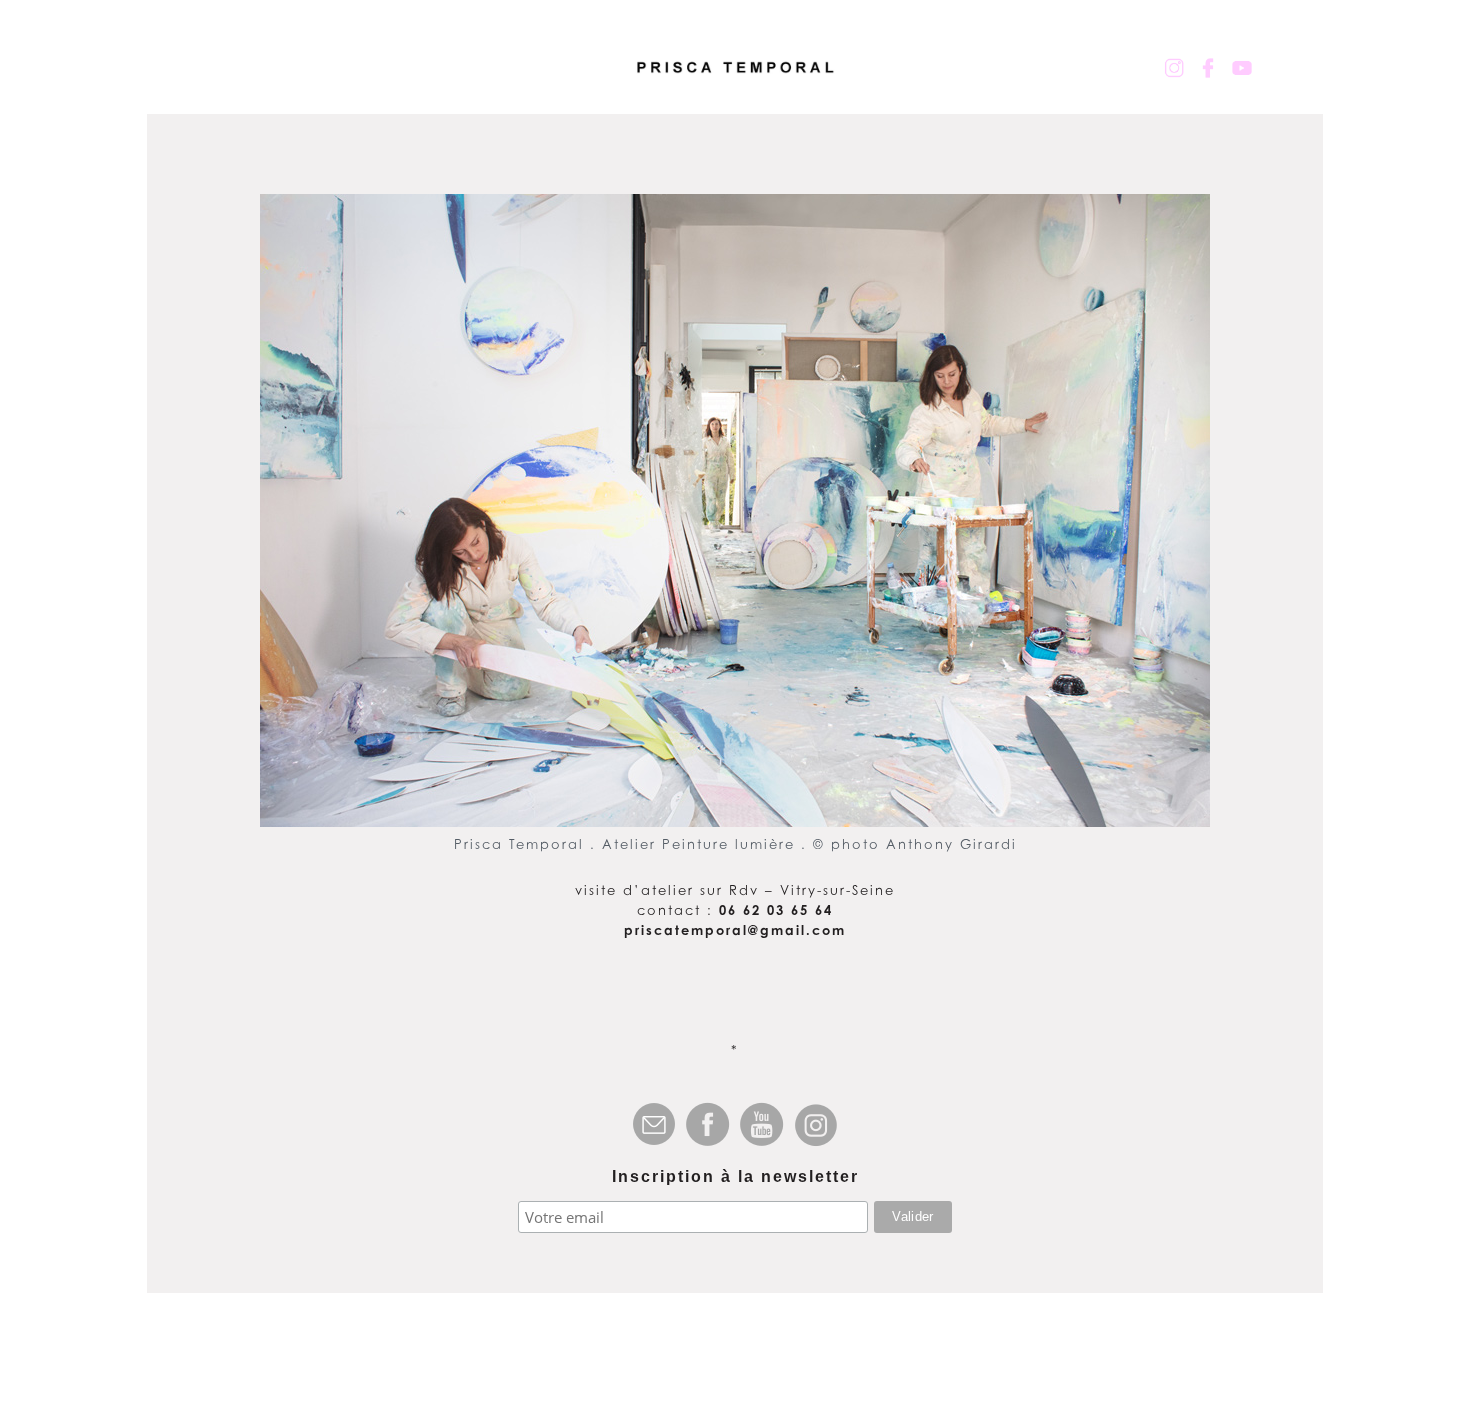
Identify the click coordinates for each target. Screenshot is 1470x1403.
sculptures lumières (446, 84)
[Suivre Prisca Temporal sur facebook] (1208, 68)
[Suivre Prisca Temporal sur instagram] (1174, 68)
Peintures (277, 84)
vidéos (994, 84)
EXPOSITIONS (781, 84)
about (1089, 84)
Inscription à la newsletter (735, 1176)
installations (632, 84)
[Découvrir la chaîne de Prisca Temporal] (1242, 68)
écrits (898, 84)
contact (1195, 84)
